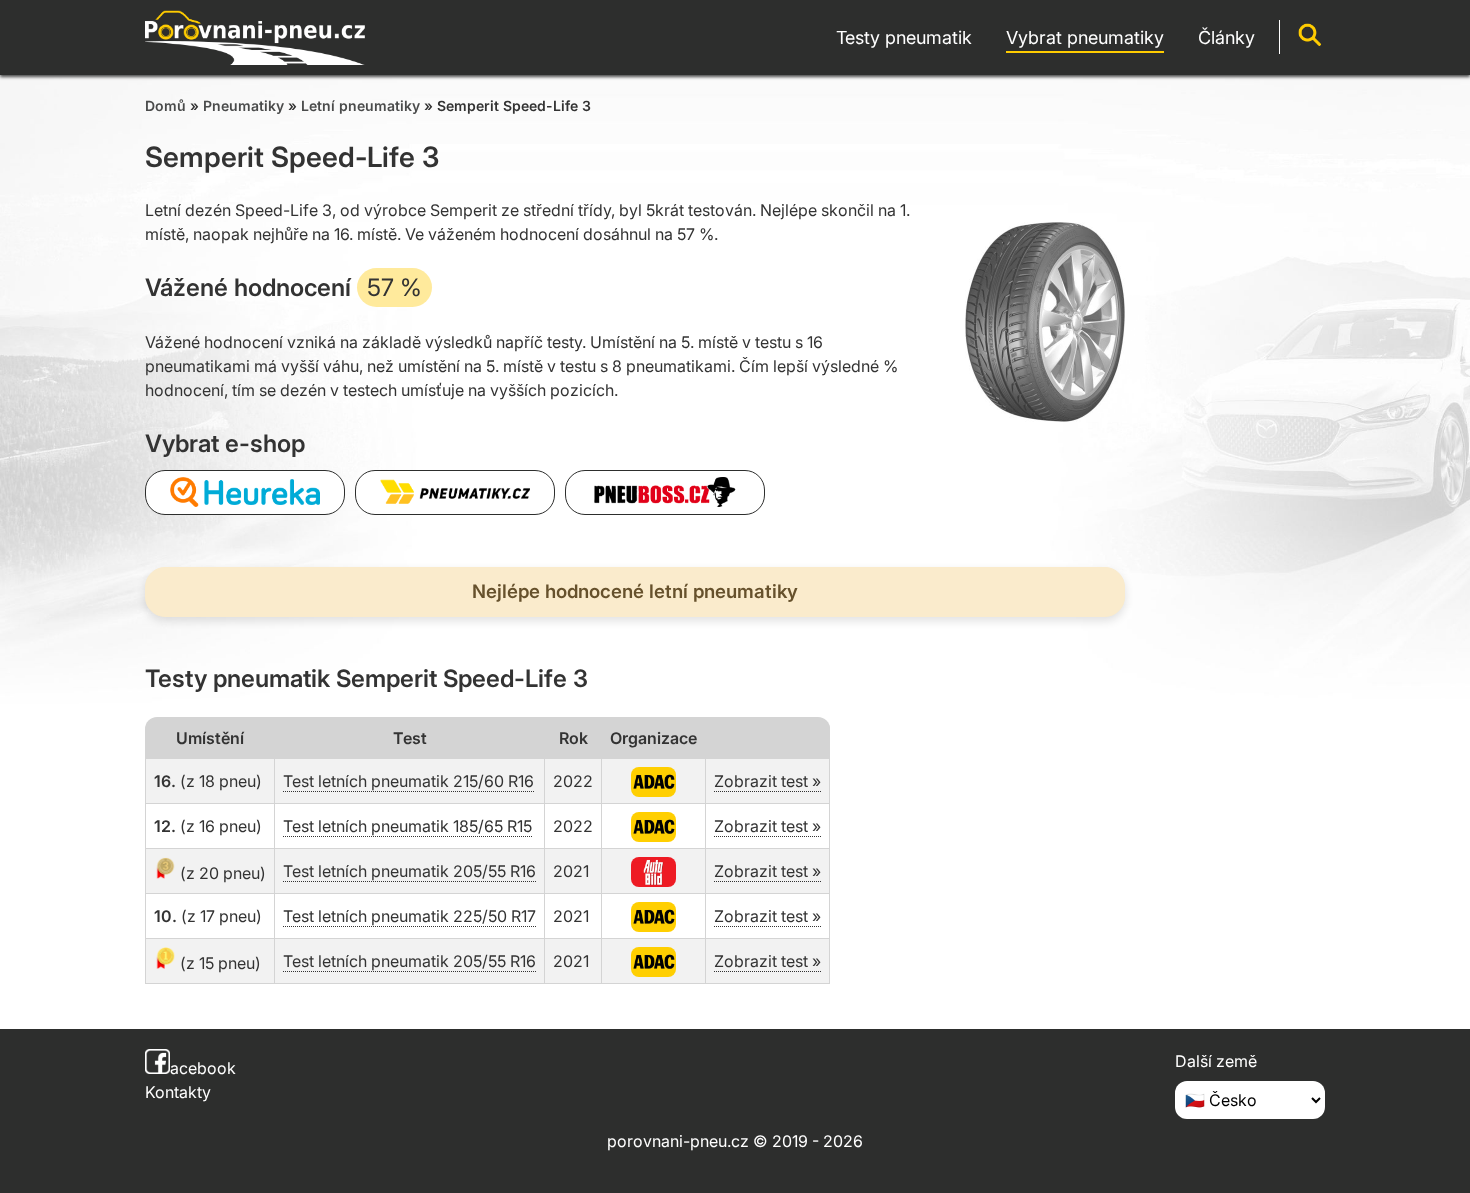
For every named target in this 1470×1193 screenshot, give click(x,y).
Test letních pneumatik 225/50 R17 (409, 916)
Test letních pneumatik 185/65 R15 (407, 826)
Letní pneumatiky (360, 105)
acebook (203, 1068)
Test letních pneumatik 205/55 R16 (409, 871)
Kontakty (178, 1092)
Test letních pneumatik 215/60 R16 (408, 781)
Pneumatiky (243, 105)
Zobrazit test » (767, 781)
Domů (165, 105)
